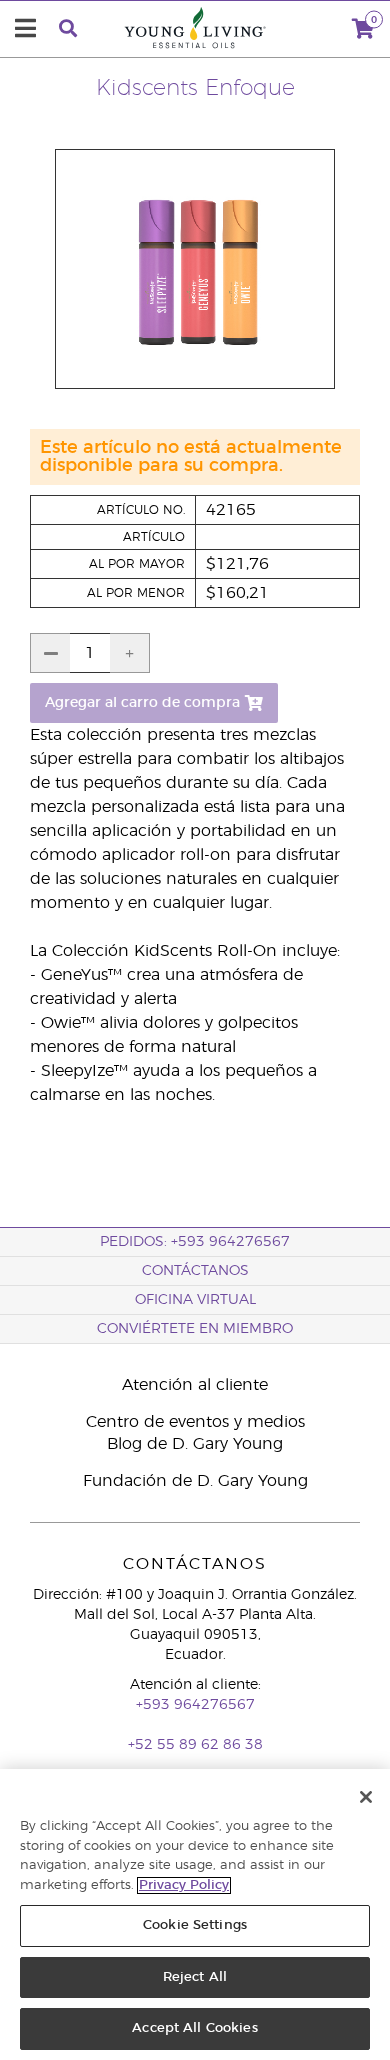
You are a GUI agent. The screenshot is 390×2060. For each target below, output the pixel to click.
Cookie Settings (195, 1925)
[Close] (366, 1797)
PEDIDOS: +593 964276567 (195, 1242)
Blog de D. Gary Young (195, 1444)
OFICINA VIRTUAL (195, 1300)
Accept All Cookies (194, 2028)
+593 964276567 (195, 1705)
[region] (195, 1914)
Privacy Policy (184, 1885)
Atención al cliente (195, 1385)
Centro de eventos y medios (195, 1422)
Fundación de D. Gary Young (195, 1481)
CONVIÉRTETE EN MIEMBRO (195, 1329)
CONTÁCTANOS (195, 1271)
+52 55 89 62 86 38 (195, 1745)
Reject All (195, 1977)
